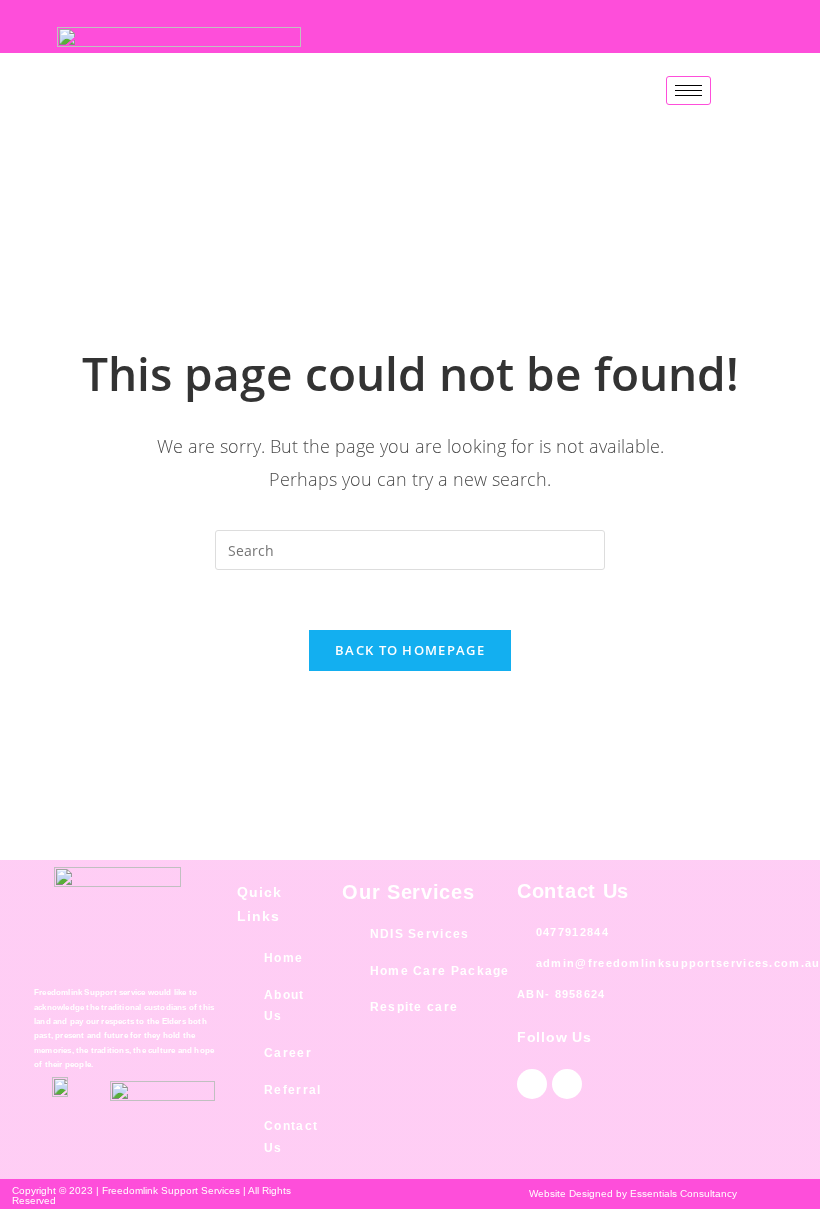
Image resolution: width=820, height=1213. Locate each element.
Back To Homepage (410, 650)
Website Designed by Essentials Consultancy (633, 1193)
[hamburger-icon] (688, 90)
